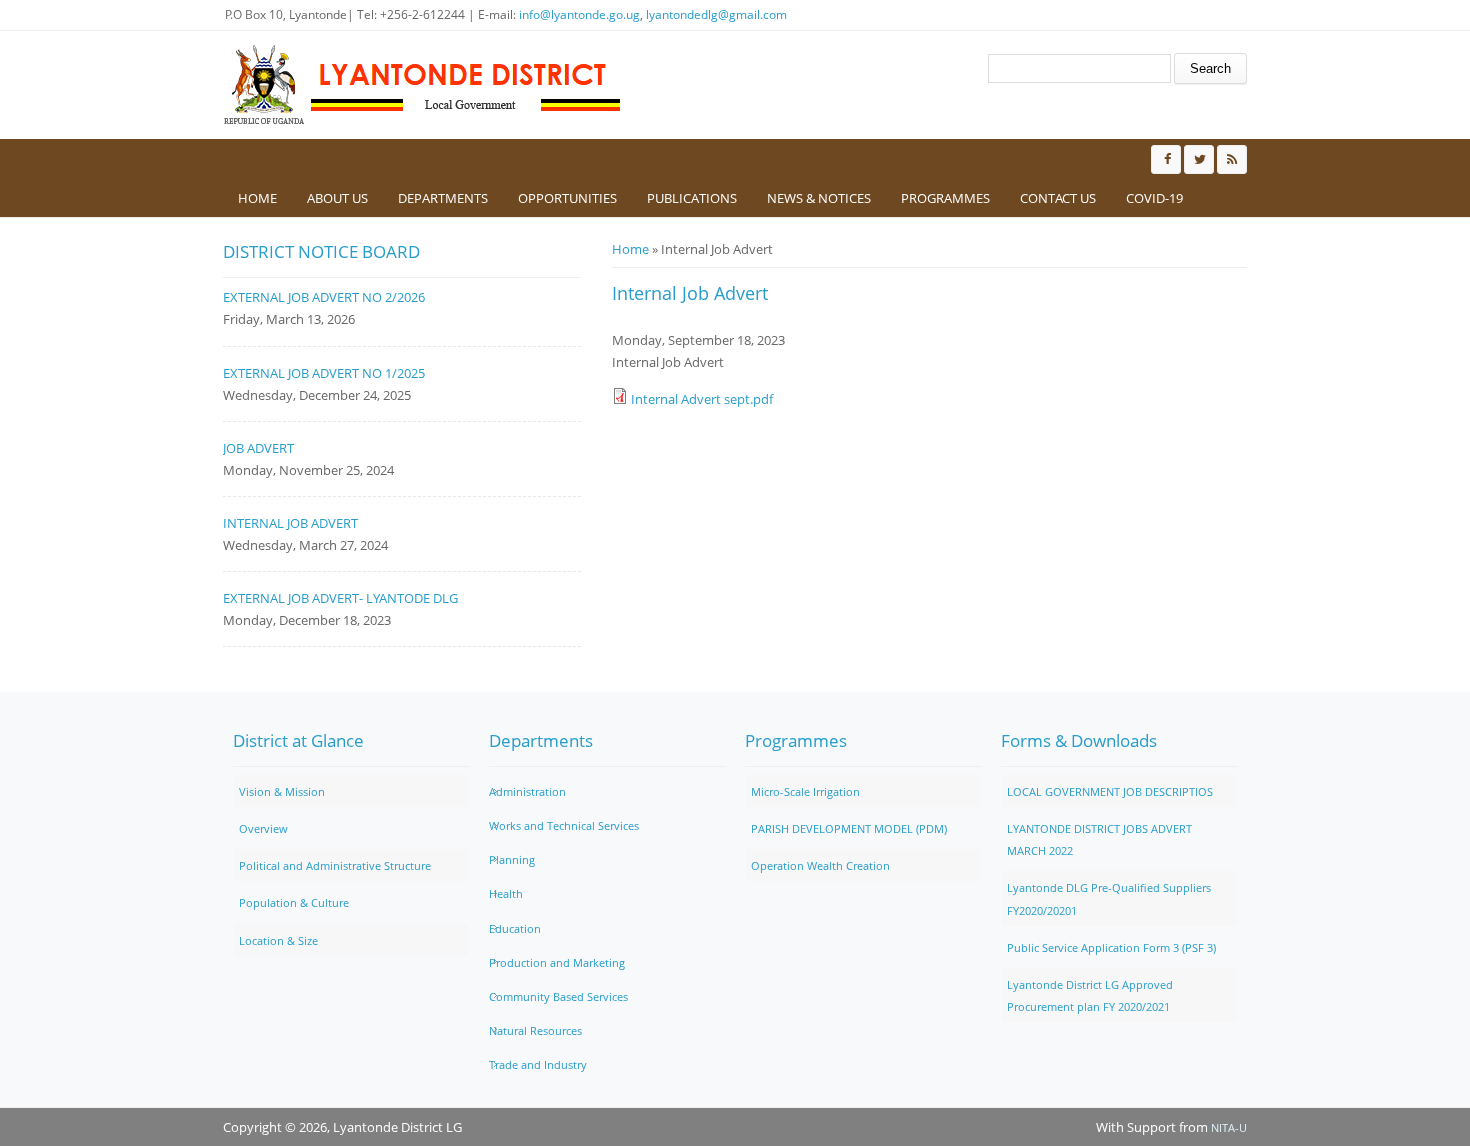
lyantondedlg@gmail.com (716, 14)
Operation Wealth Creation (820, 865)
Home (257, 198)
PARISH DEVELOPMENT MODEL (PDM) (849, 828)
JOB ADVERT (258, 448)
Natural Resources (535, 1030)
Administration (527, 791)
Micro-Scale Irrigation (805, 791)
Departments (443, 198)
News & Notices (819, 198)
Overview (263, 828)
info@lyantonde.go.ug (579, 14)
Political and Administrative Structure (335, 865)
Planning (512, 859)
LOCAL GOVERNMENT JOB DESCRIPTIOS (1110, 791)
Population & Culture (294, 902)
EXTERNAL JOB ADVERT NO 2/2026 (324, 297)
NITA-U (1229, 1127)
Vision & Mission (282, 791)
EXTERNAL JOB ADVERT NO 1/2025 (324, 373)
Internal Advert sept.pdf (702, 399)
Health (506, 893)
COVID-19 (1154, 198)
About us (337, 198)
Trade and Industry (538, 1064)
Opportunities (567, 198)
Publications (692, 198)
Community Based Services (558, 996)
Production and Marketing (557, 962)
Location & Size (278, 940)
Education (515, 928)
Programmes (945, 198)
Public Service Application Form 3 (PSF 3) (1111, 947)
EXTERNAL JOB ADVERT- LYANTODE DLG (340, 598)
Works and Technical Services (564, 825)
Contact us (1058, 198)
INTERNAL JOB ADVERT (290, 523)
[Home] (423, 85)
